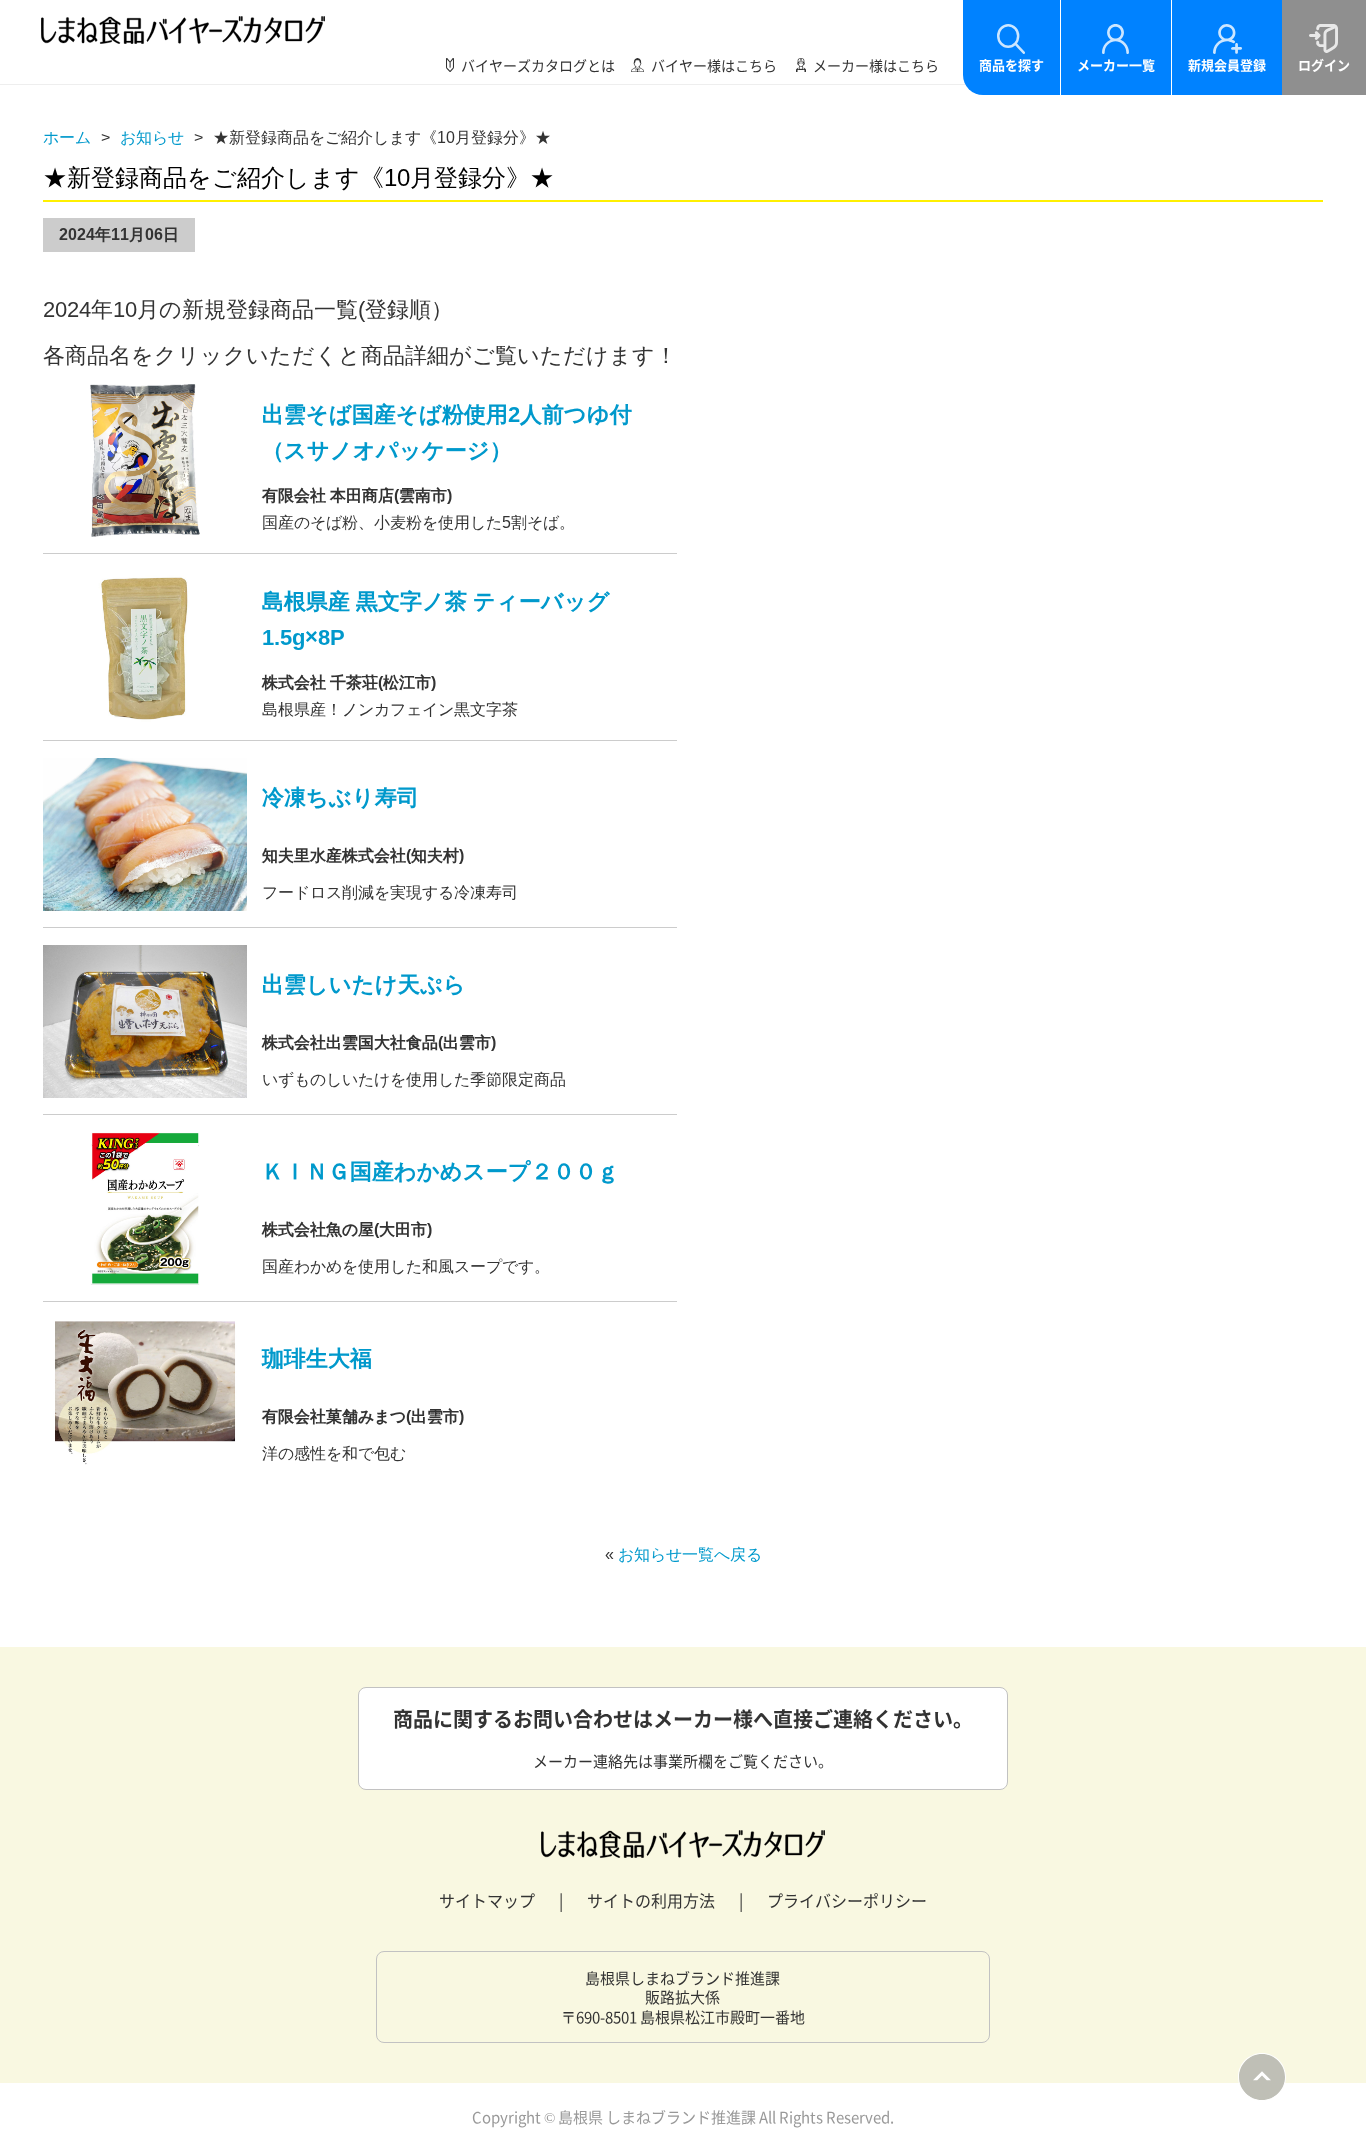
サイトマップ (487, 1900)
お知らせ (152, 137)
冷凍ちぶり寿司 (340, 797)
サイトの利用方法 (651, 1900)
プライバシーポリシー (847, 1900)
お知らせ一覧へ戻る (690, 1554)
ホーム (67, 137)
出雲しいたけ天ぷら (364, 984)
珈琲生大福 (317, 1358)
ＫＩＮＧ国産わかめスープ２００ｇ (440, 1171)
